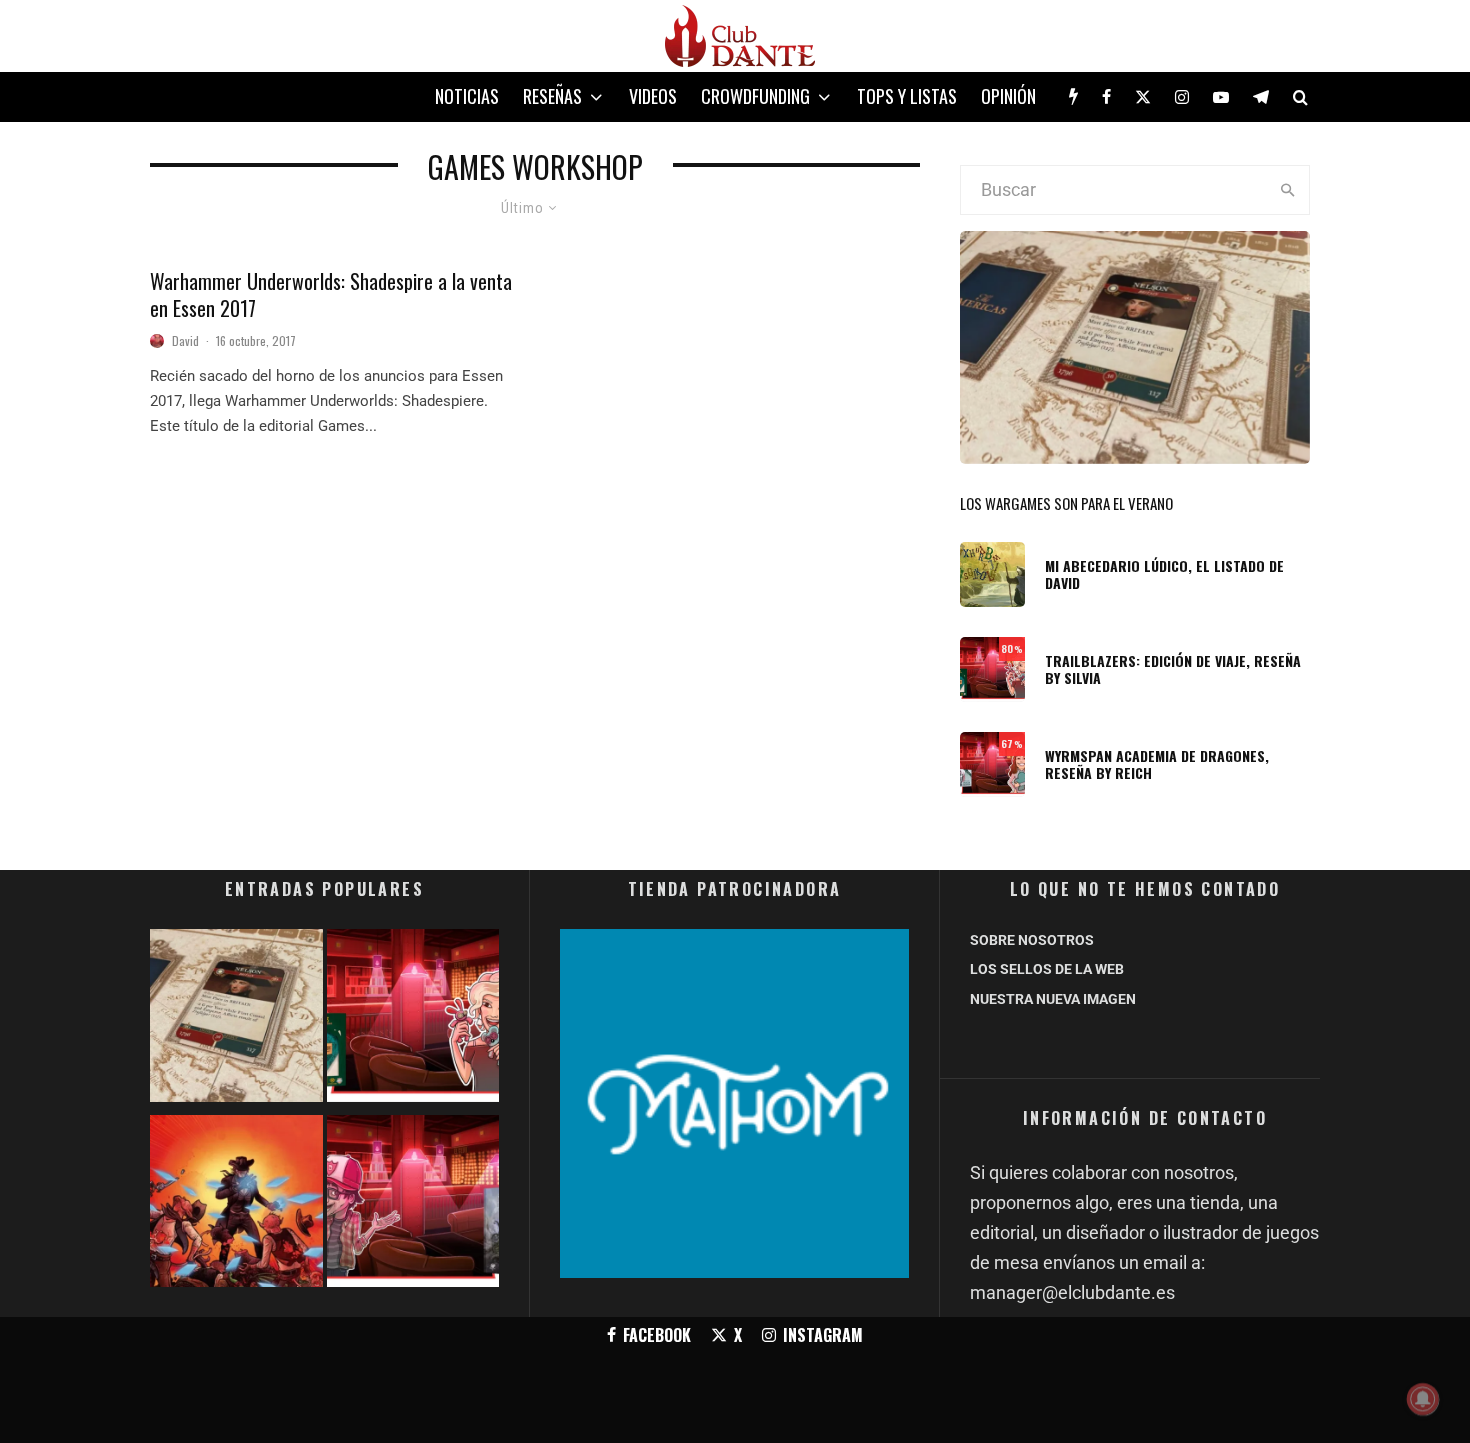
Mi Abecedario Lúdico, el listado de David (1164, 575)
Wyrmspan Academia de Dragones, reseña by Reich (1157, 765)
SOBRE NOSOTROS (1032, 940)
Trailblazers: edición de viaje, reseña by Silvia (1173, 670)
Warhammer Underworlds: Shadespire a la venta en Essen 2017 (331, 294)
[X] (1143, 97)
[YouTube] (1221, 97)
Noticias (467, 96)
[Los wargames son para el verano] (236, 1019)
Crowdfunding (755, 96)
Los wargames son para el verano (1066, 503)
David (185, 340)
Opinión (1008, 96)
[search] (1287, 190)
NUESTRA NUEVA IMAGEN (1053, 999)
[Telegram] (1261, 97)
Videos (653, 96)
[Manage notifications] (1423, 1399)
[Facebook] (1106, 97)
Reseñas (552, 96)
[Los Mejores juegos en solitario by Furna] (236, 1205)
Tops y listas (907, 96)
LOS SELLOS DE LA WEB (1047, 969)
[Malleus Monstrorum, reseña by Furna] (413, 1205)
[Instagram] (1182, 97)
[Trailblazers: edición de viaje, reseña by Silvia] (413, 1019)
